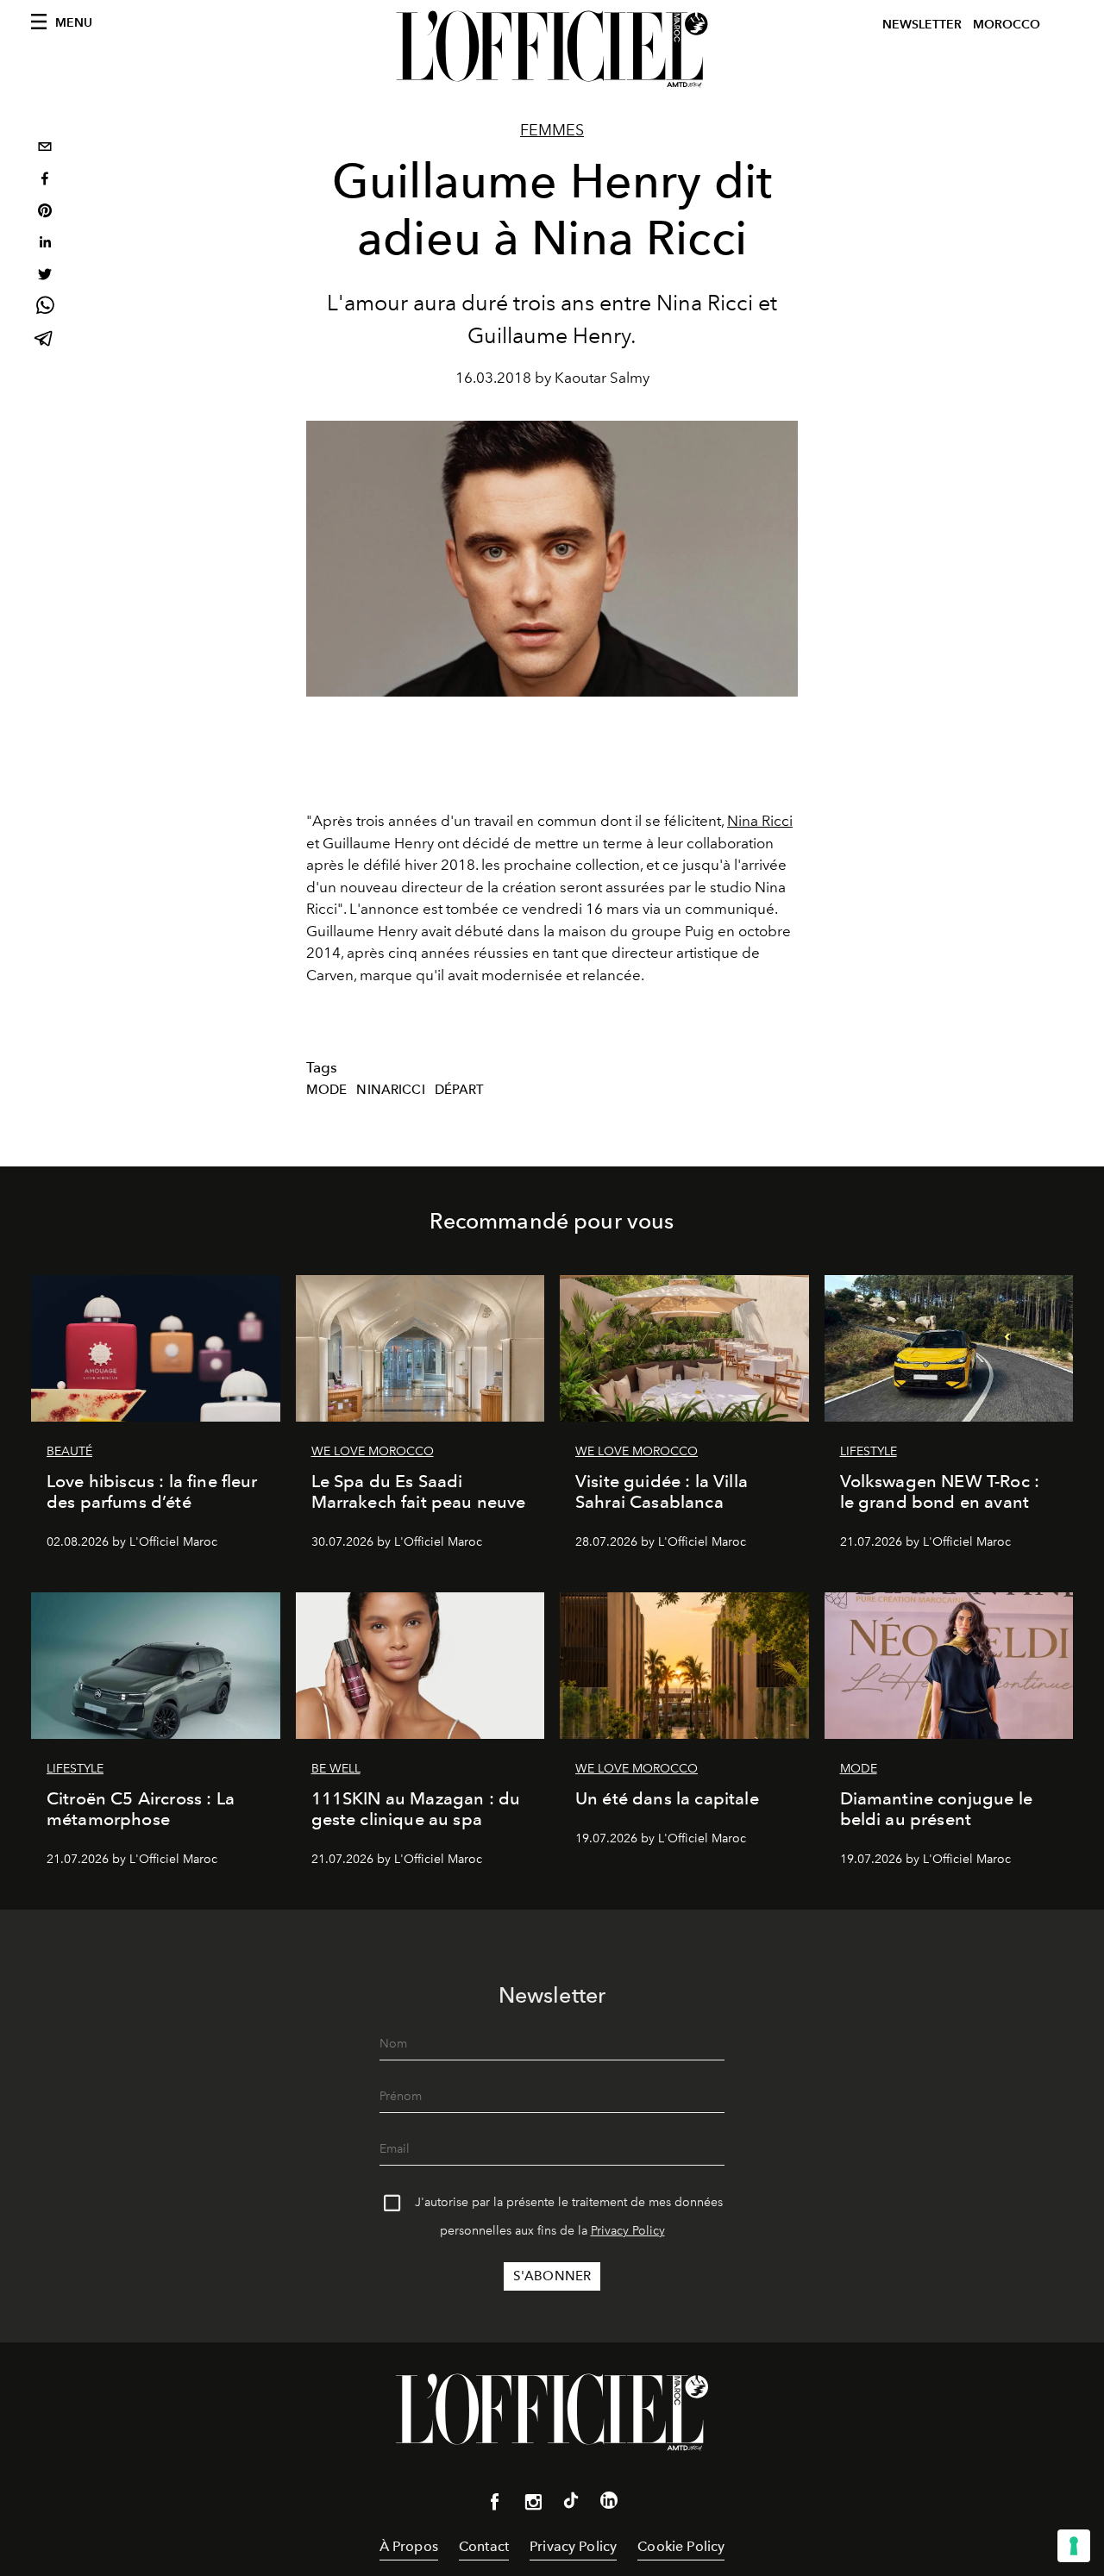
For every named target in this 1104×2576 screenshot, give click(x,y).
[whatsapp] (45, 308)
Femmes (552, 130)
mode (327, 1090)
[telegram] (45, 340)
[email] (45, 149)
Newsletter (922, 25)
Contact (484, 2546)
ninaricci (390, 1090)
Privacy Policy (628, 2231)
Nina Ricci (760, 821)
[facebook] (45, 181)
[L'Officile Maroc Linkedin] (609, 2504)
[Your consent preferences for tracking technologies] (1074, 2546)
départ (460, 1090)
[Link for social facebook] (495, 2505)
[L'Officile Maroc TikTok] (571, 2504)
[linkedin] (45, 244)
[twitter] (45, 276)
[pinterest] (45, 213)
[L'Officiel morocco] (552, 49)
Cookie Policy (681, 2546)
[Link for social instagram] (533, 2505)
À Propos (409, 2546)
